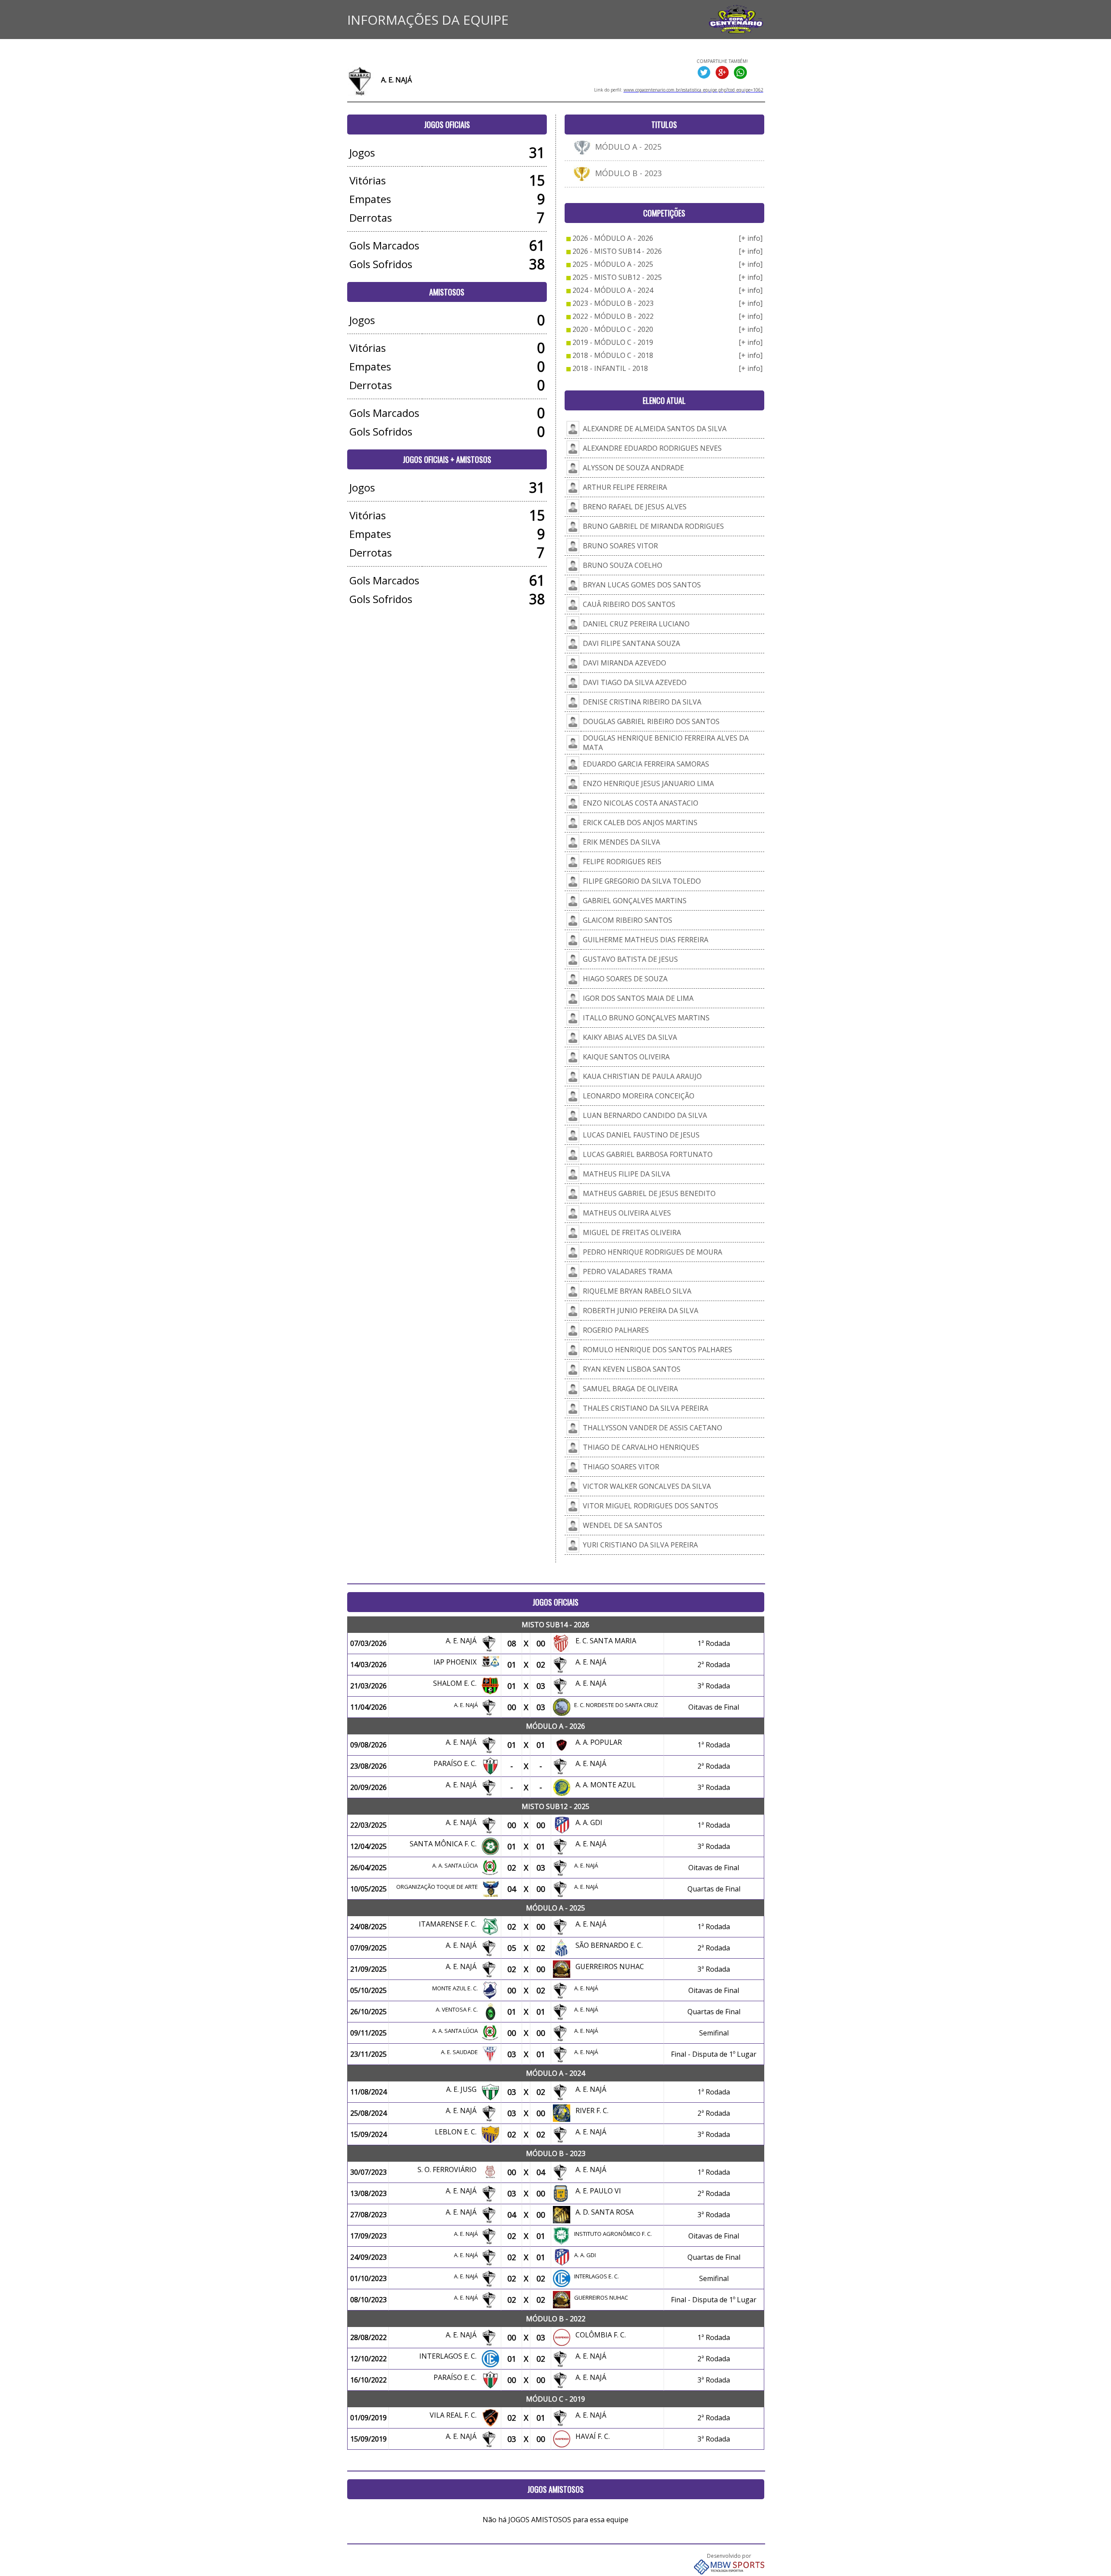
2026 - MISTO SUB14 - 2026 (617, 251)
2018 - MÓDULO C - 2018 (613, 355)
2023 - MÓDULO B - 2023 (613, 303)
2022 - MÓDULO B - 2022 (613, 316)
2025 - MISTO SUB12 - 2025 (617, 277)
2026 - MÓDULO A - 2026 (613, 238)
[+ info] (751, 238)
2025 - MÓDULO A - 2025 (613, 264)
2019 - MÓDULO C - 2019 (613, 342)
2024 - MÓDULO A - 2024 (613, 290)
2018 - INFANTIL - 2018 (610, 368)
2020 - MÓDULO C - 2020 (613, 329)
